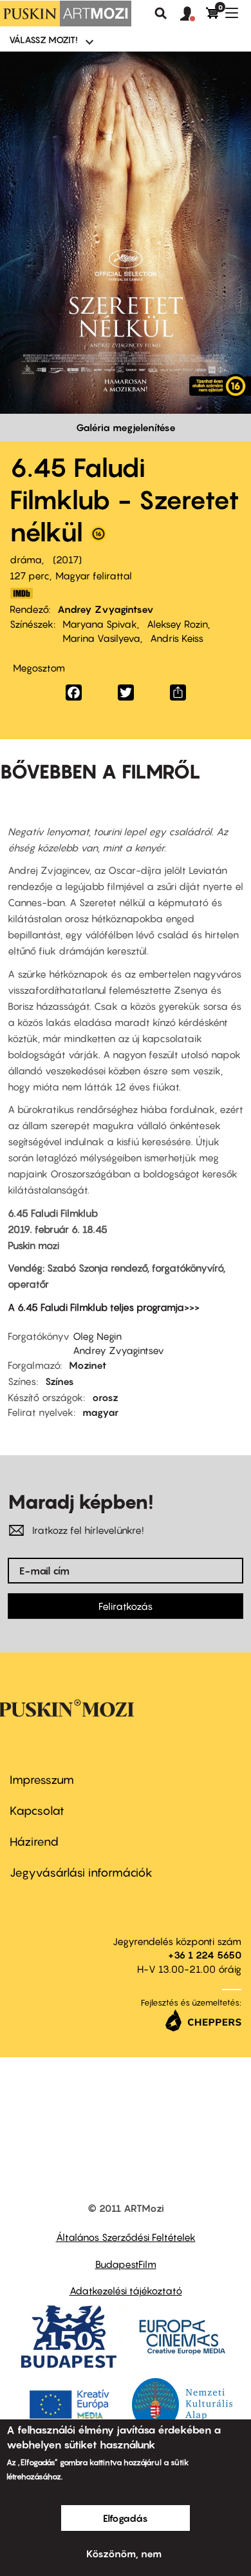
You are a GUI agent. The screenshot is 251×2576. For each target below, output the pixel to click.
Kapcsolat (37, 1811)
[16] (98, 537)
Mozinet (88, 1365)
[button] (193, 14)
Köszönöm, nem (124, 2553)
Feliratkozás (126, 1606)
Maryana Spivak (100, 624)
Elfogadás (126, 2518)
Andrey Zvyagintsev (106, 609)
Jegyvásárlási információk (81, 1873)
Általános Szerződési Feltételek (126, 2237)
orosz (105, 1397)
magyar (100, 1412)
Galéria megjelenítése (126, 427)
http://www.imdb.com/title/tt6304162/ (21, 593)
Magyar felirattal (94, 576)
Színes (60, 1381)
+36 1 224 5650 (205, 1955)
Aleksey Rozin (177, 624)
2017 (67, 559)
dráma (26, 559)
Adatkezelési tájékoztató (126, 2290)
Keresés (161, 14)
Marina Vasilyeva (101, 638)
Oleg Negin (97, 1336)
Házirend (34, 1842)
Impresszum (42, 1780)
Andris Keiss (177, 638)
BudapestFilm (126, 2264)
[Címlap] (66, 14)
